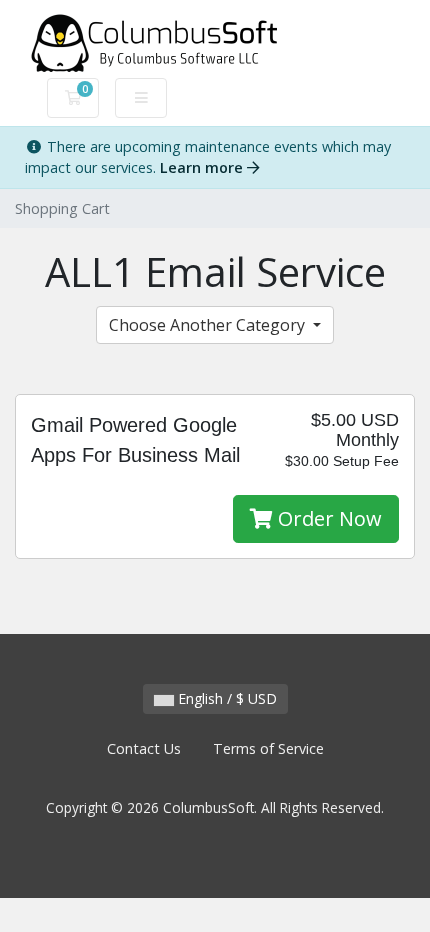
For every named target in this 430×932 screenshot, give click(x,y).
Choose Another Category (209, 325)
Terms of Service (268, 748)
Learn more (203, 167)
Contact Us (144, 748)
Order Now (327, 518)
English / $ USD (225, 698)
